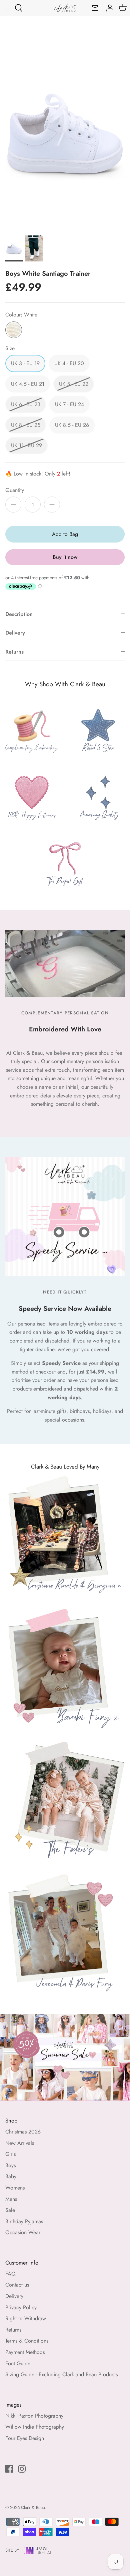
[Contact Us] (93, 8)
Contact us (17, 2285)
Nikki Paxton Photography (34, 2416)
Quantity (15, 490)
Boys (10, 2165)
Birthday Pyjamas (24, 2221)
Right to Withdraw (26, 2318)
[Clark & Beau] (65, 8)
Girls (10, 2154)
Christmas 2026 (23, 2132)
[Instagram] (22, 2469)
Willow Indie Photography (35, 2427)
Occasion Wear (23, 2232)
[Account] (108, 8)
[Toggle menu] (7, 8)
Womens (15, 2188)
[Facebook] (9, 2469)
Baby (11, 2176)
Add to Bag (65, 534)
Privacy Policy (21, 2307)
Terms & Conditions (27, 2341)
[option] (65, 134)
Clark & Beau (33, 2507)
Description (19, 614)
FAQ (10, 2274)
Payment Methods (25, 2352)
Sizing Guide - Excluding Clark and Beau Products (61, 2374)
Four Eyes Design (25, 2438)
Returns (14, 652)
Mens (11, 2199)
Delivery (15, 633)
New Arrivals (20, 2143)
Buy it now (65, 557)
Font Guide (18, 2363)
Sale (10, 2210)
